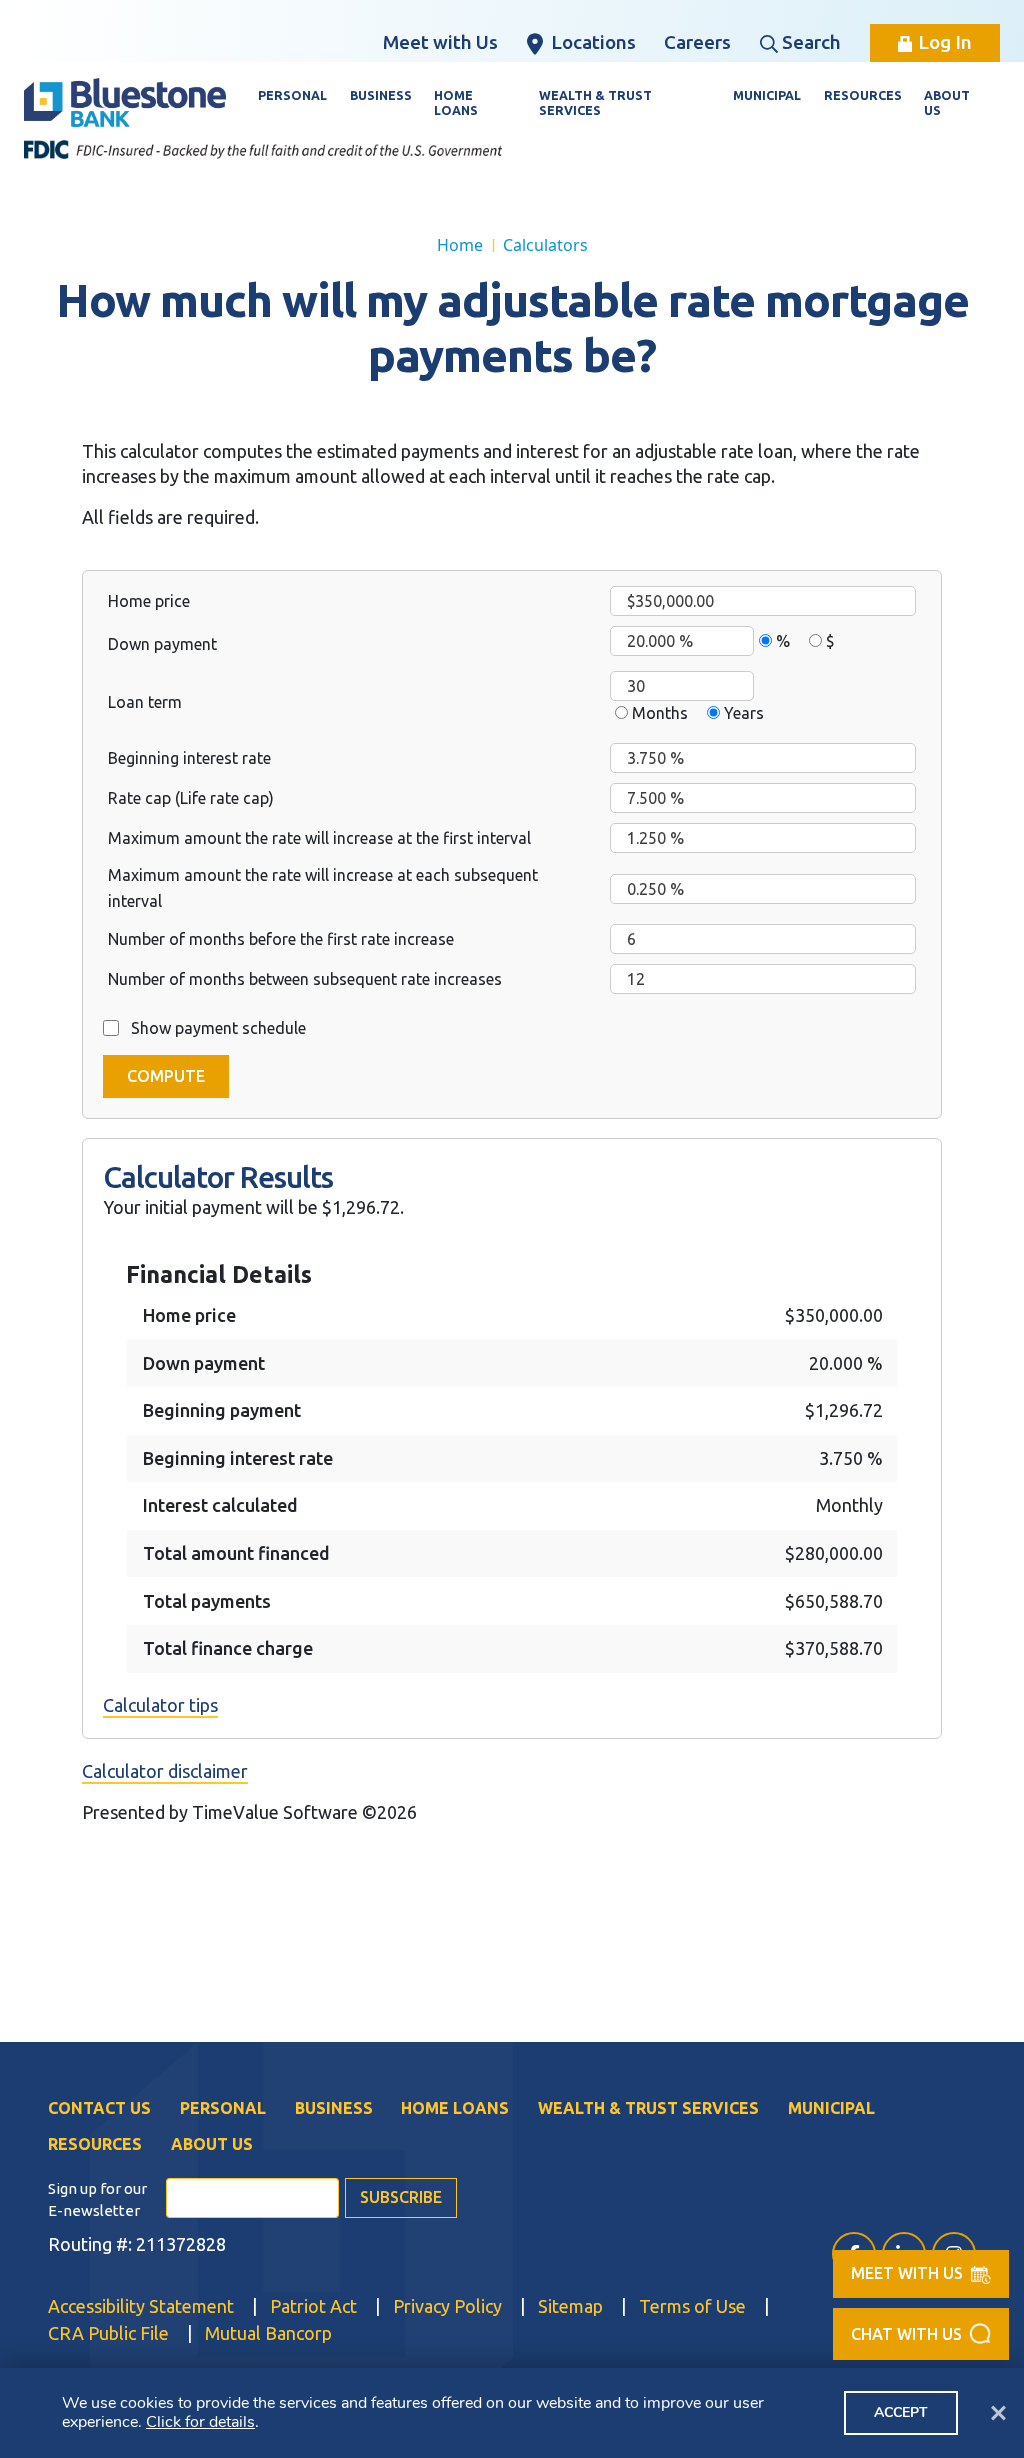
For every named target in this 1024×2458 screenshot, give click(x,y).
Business (334, 2108)
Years (744, 713)
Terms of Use (692, 2306)
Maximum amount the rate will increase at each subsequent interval (323, 887)
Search (811, 42)
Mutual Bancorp (268, 2332)
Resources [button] (863, 95)
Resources (95, 2144)
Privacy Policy (447, 2306)
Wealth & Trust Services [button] (595, 102)
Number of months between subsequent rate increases (305, 979)
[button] (921, 2334)
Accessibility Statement (141, 2306)
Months (660, 713)
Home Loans (455, 2108)
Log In (945, 42)
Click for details (200, 2422)
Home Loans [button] (456, 102)
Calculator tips (160, 1705)
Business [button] (381, 95)
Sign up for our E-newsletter (97, 2200)
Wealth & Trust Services (648, 2108)
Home (460, 245)
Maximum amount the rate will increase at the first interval (319, 838)
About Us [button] (947, 102)
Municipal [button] (767, 95)
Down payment (162, 644)
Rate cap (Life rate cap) (191, 798)
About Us (212, 2144)
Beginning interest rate (189, 758)
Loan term (145, 702)
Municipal (831, 2108)
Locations (593, 42)
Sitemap (570, 2306)
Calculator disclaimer (165, 1771)
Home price (149, 601)
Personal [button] (292, 95)
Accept (901, 2412)
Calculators (545, 245)
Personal (223, 2108)
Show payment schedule (218, 1028)
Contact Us (99, 2108)
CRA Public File (108, 2332)
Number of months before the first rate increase (281, 939)
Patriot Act (313, 2306)
